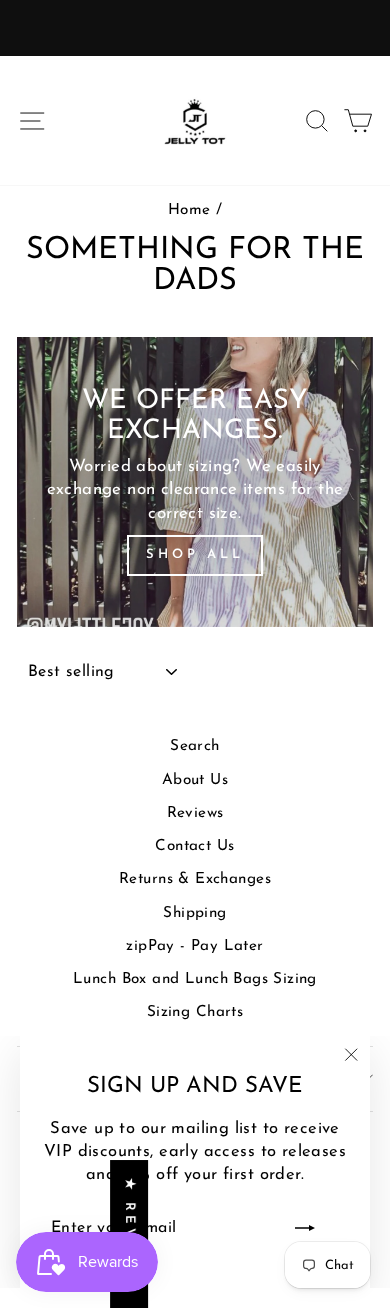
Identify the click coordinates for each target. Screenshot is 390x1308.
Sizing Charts (195, 1012)
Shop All (194, 554)
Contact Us (194, 846)
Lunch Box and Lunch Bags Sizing (195, 979)
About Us (195, 780)
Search (194, 746)
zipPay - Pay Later (194, 946)
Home (189, 210)
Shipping (194, 913)
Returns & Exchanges (195, 879)
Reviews (195, 813)
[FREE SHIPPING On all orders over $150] (195, 28)
